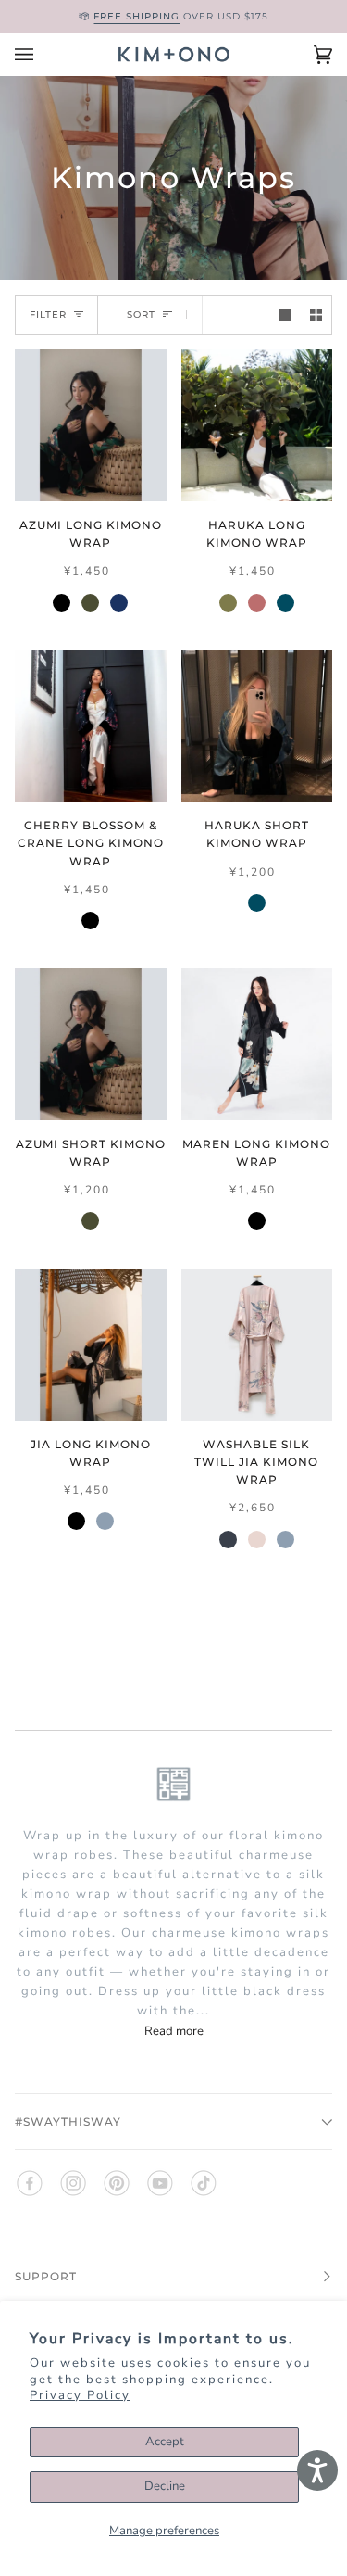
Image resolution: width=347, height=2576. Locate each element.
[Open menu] (43, 55)
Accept (165, 2442)
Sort (141, 315)
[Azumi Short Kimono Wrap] (91, 1044)
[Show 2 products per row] (316, 315)
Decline (165, 2486)
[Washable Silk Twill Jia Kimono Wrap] (257, 1345)
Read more (174, 2031)
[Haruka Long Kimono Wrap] (257, 425)
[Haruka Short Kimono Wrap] (257, 726)
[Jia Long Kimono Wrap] (91, 1345)
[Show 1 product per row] (285, 315)
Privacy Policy (80, 2395)
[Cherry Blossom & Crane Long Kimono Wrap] (91, 726)
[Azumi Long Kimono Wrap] (91, 425)
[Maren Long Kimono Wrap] (257, 1044)
